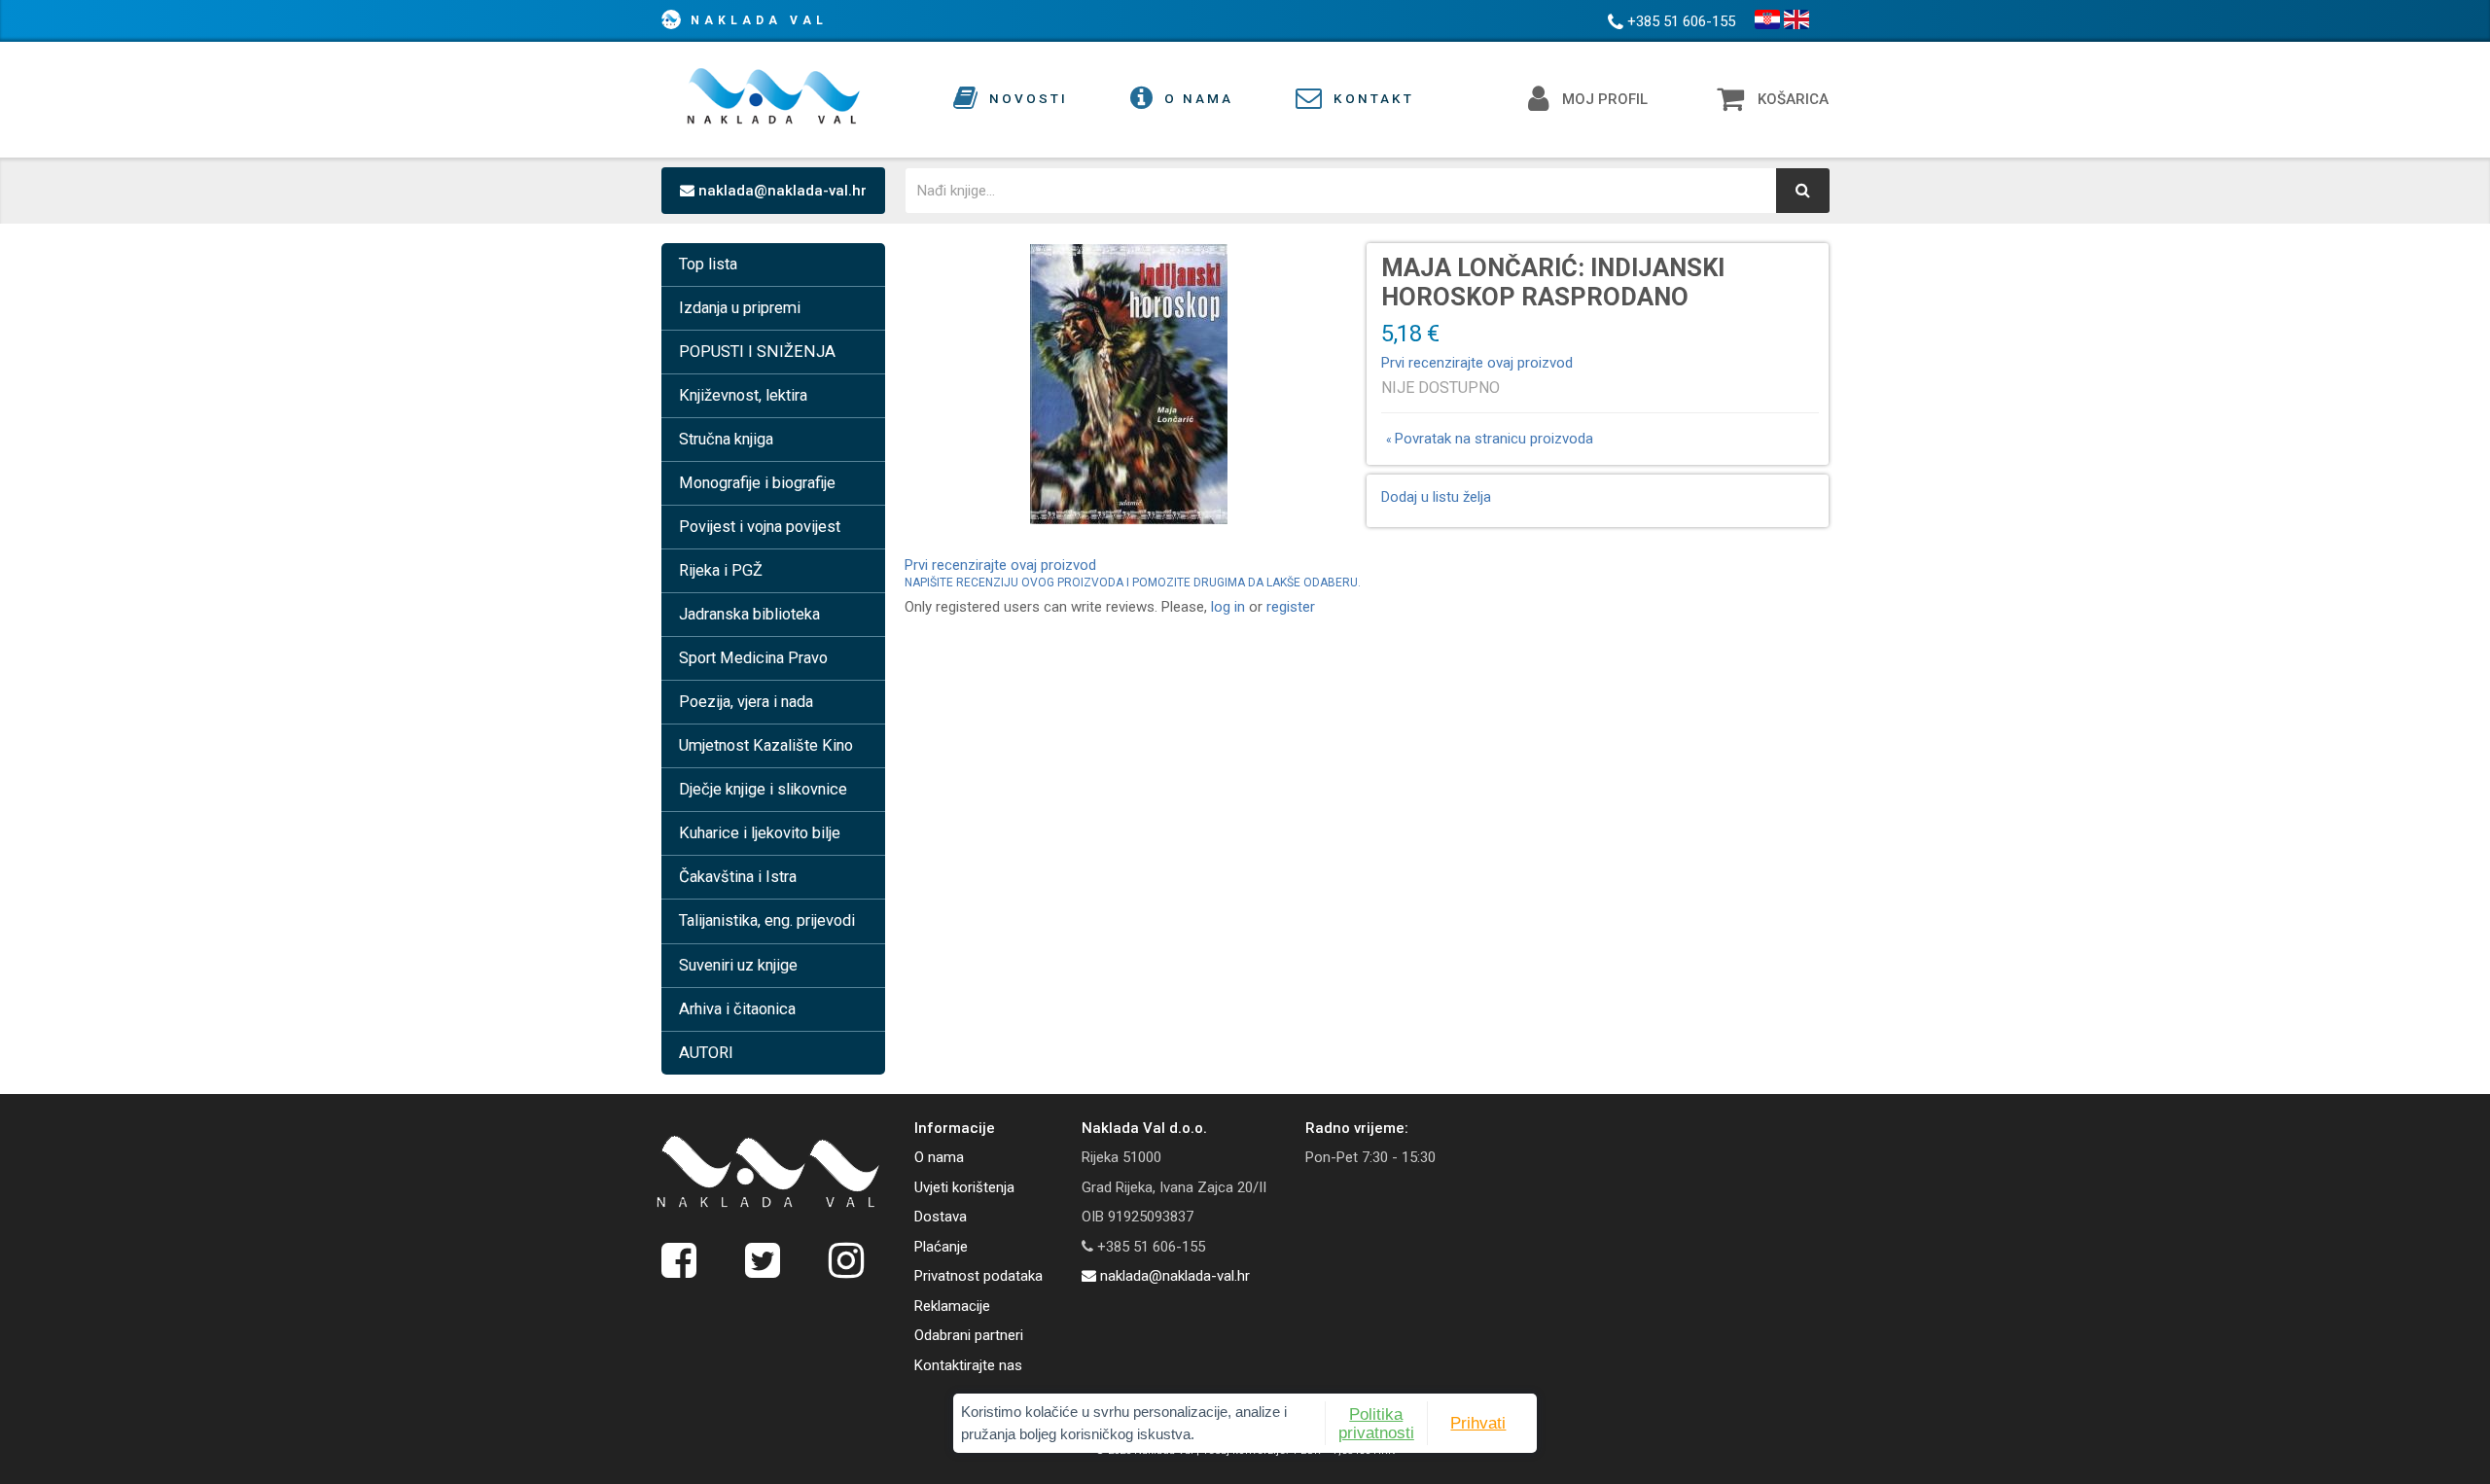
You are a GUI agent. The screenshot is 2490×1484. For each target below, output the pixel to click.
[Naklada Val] (768, 1172)
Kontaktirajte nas (968, 1365)
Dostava (941, 1217)
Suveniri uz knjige (738, 965)
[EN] (1796, 19)
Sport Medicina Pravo (753, 658)
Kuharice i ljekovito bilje (760, 833)
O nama (939, 1157)
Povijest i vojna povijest (760, 527)
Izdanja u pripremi (740, 308)
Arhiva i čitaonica (737, 1009)
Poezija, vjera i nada (746, 702)
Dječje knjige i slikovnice (763, 789)
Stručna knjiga (726, 439)
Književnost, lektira (743, 395)
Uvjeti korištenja (964, 1187)
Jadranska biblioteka (749, 614)
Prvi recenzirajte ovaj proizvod (1477, 363)
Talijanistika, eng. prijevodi (767, 920)
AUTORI (706, 1053)
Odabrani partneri (969, 1335)
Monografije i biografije (757, 483)
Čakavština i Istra (738, 877)
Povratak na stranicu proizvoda (1490, 439)
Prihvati (1478, 1423)
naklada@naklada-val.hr (781, 191)
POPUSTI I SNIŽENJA (757, 352)
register (1291, 607)
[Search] (1803, 191)
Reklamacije (952, 1306)
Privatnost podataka (978, 1276)
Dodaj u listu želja (1436, 497)
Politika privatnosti (1376, 1423)
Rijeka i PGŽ (721, 570)
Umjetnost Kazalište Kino (766, 745)
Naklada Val (759, 20)
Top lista (708, 264)
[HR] (1767, 19)
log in (1228, 607)
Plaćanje (941, 1247)
